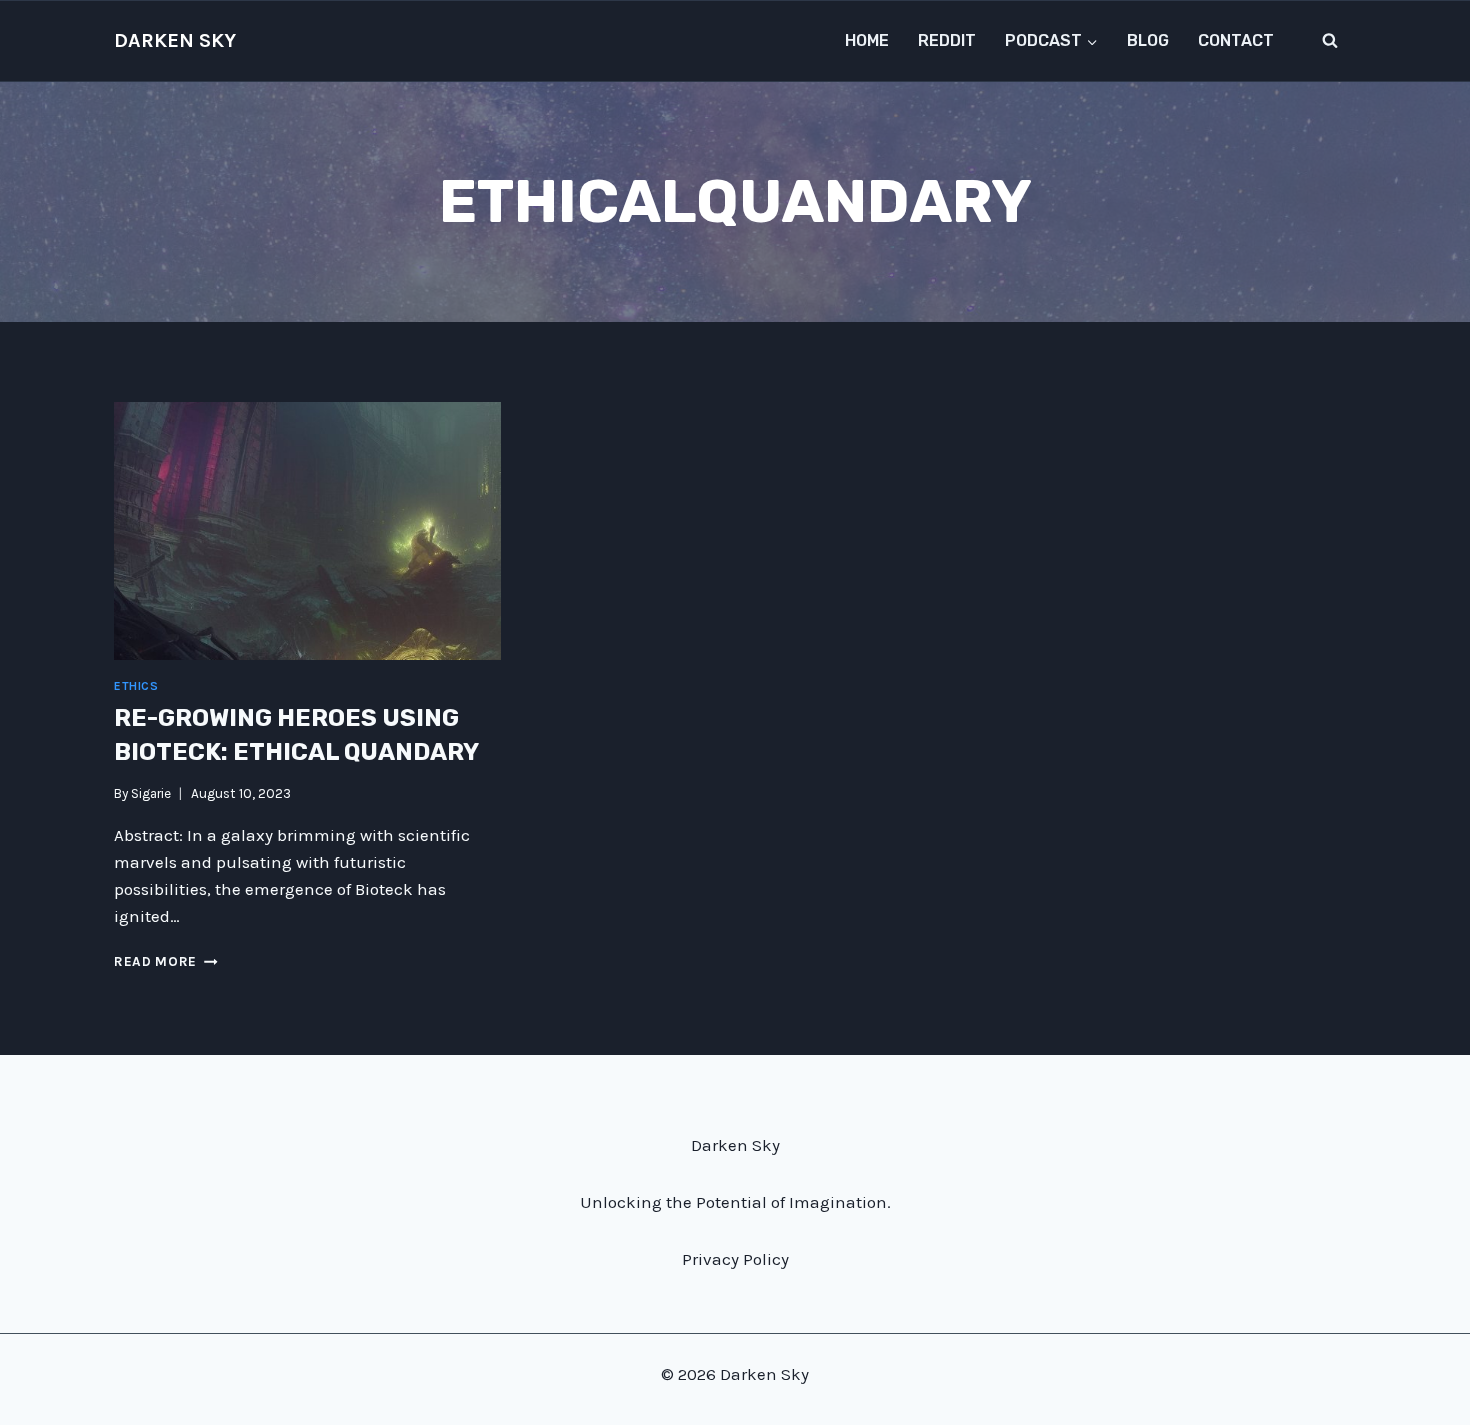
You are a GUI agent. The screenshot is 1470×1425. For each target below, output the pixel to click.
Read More (166, 961)
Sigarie (151, 793)
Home (867, 40)
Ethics (136, 686)
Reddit (947, 40)
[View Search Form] (1330, 41)
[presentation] (307, 531)
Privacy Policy (735, 1259)
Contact (1236, 40)
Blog (1148, 40)
